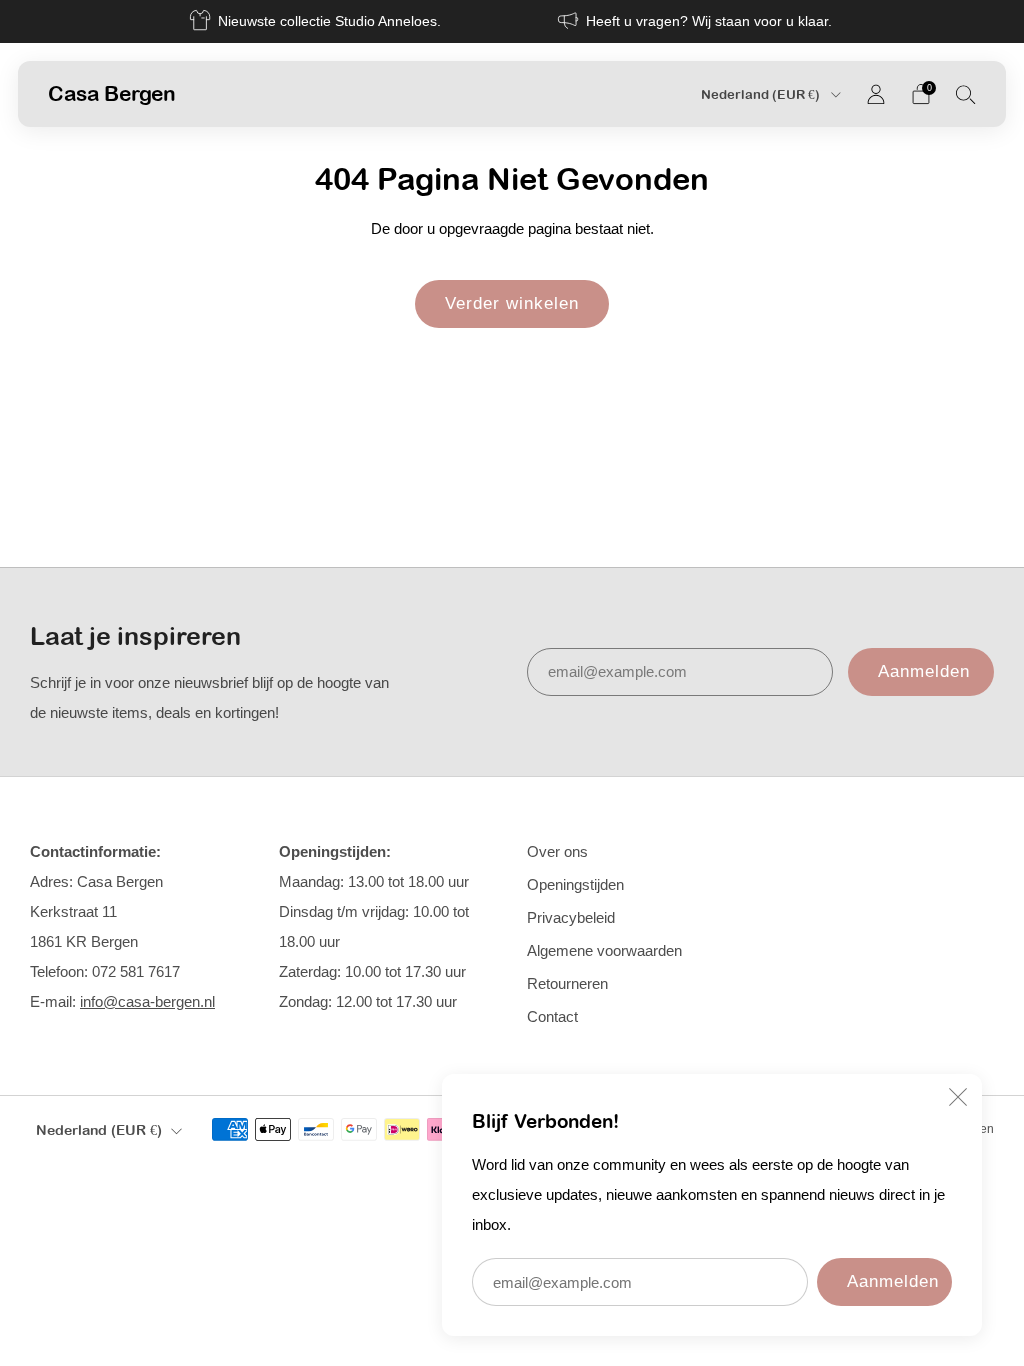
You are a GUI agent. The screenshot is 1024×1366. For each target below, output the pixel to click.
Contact (552, 1016)
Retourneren (567, 983)
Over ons (557, 851)
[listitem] (317, 21)
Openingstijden (575, 884)
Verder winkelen (512, 303)
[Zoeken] (966, 94)
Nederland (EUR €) (762, 94)
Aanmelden (893, 1281)
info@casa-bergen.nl (147, 1001)
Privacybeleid (571, 917)
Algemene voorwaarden (604, 950)
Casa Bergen (112, 93)
